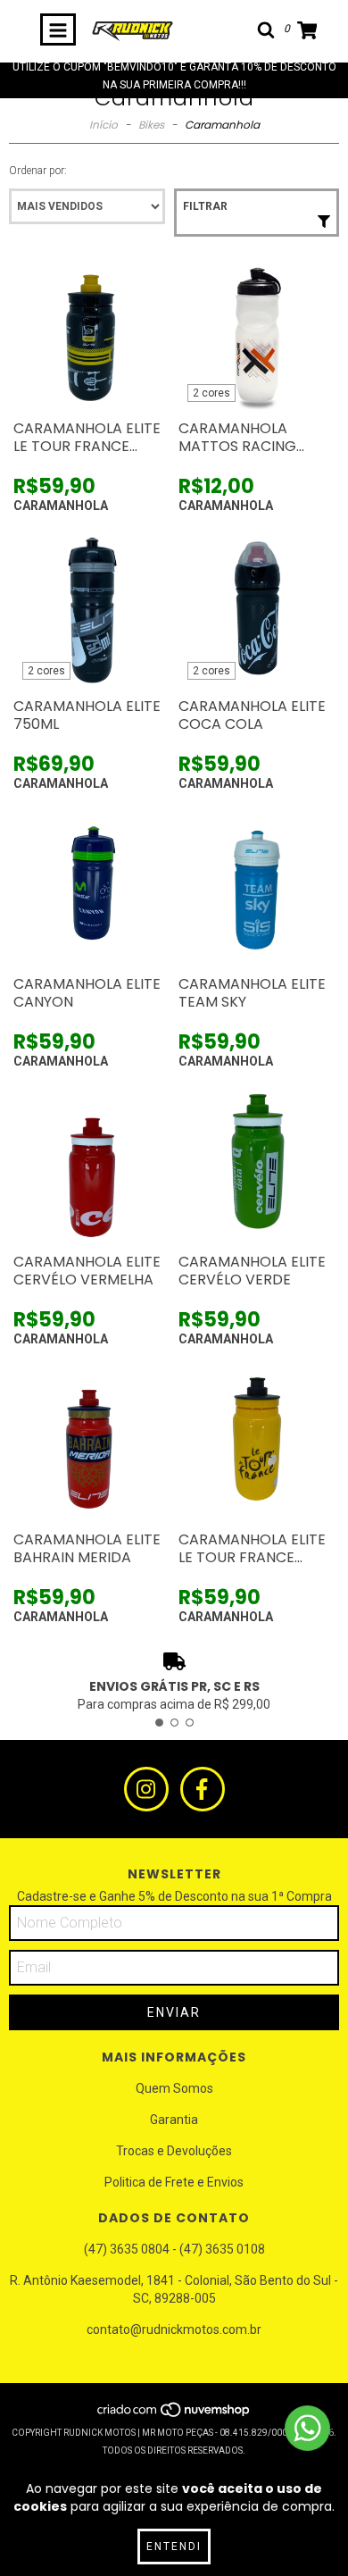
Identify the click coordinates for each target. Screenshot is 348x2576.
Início (104, 125)
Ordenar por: (38, 171)
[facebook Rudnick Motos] (203, 1789)
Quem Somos (174, 2088)
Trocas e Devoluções (174, 2151)
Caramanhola (61, 506)
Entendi (174, 2547)
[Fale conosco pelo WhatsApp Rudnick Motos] (307, 2428)
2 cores (211, 393)
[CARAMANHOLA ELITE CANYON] (91, 888)
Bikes (151, 125)
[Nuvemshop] (174, 2415)
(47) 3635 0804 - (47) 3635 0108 (174, 2249)
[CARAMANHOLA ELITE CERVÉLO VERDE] (257, 1166)
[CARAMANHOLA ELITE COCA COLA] (257, 611)
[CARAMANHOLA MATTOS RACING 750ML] (257, 333)
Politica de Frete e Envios (174, 2182)
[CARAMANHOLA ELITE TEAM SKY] (257, 888)
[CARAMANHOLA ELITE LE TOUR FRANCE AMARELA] (257, 1444)
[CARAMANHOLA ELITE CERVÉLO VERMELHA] (91, 1166)
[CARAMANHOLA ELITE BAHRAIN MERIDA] (91, 1444)
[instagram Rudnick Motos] (146, 1789)
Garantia (174, 2120)
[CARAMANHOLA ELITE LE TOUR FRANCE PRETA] (91, 333)
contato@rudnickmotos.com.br (174, 2329)
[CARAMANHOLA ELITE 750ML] (91, 611)
